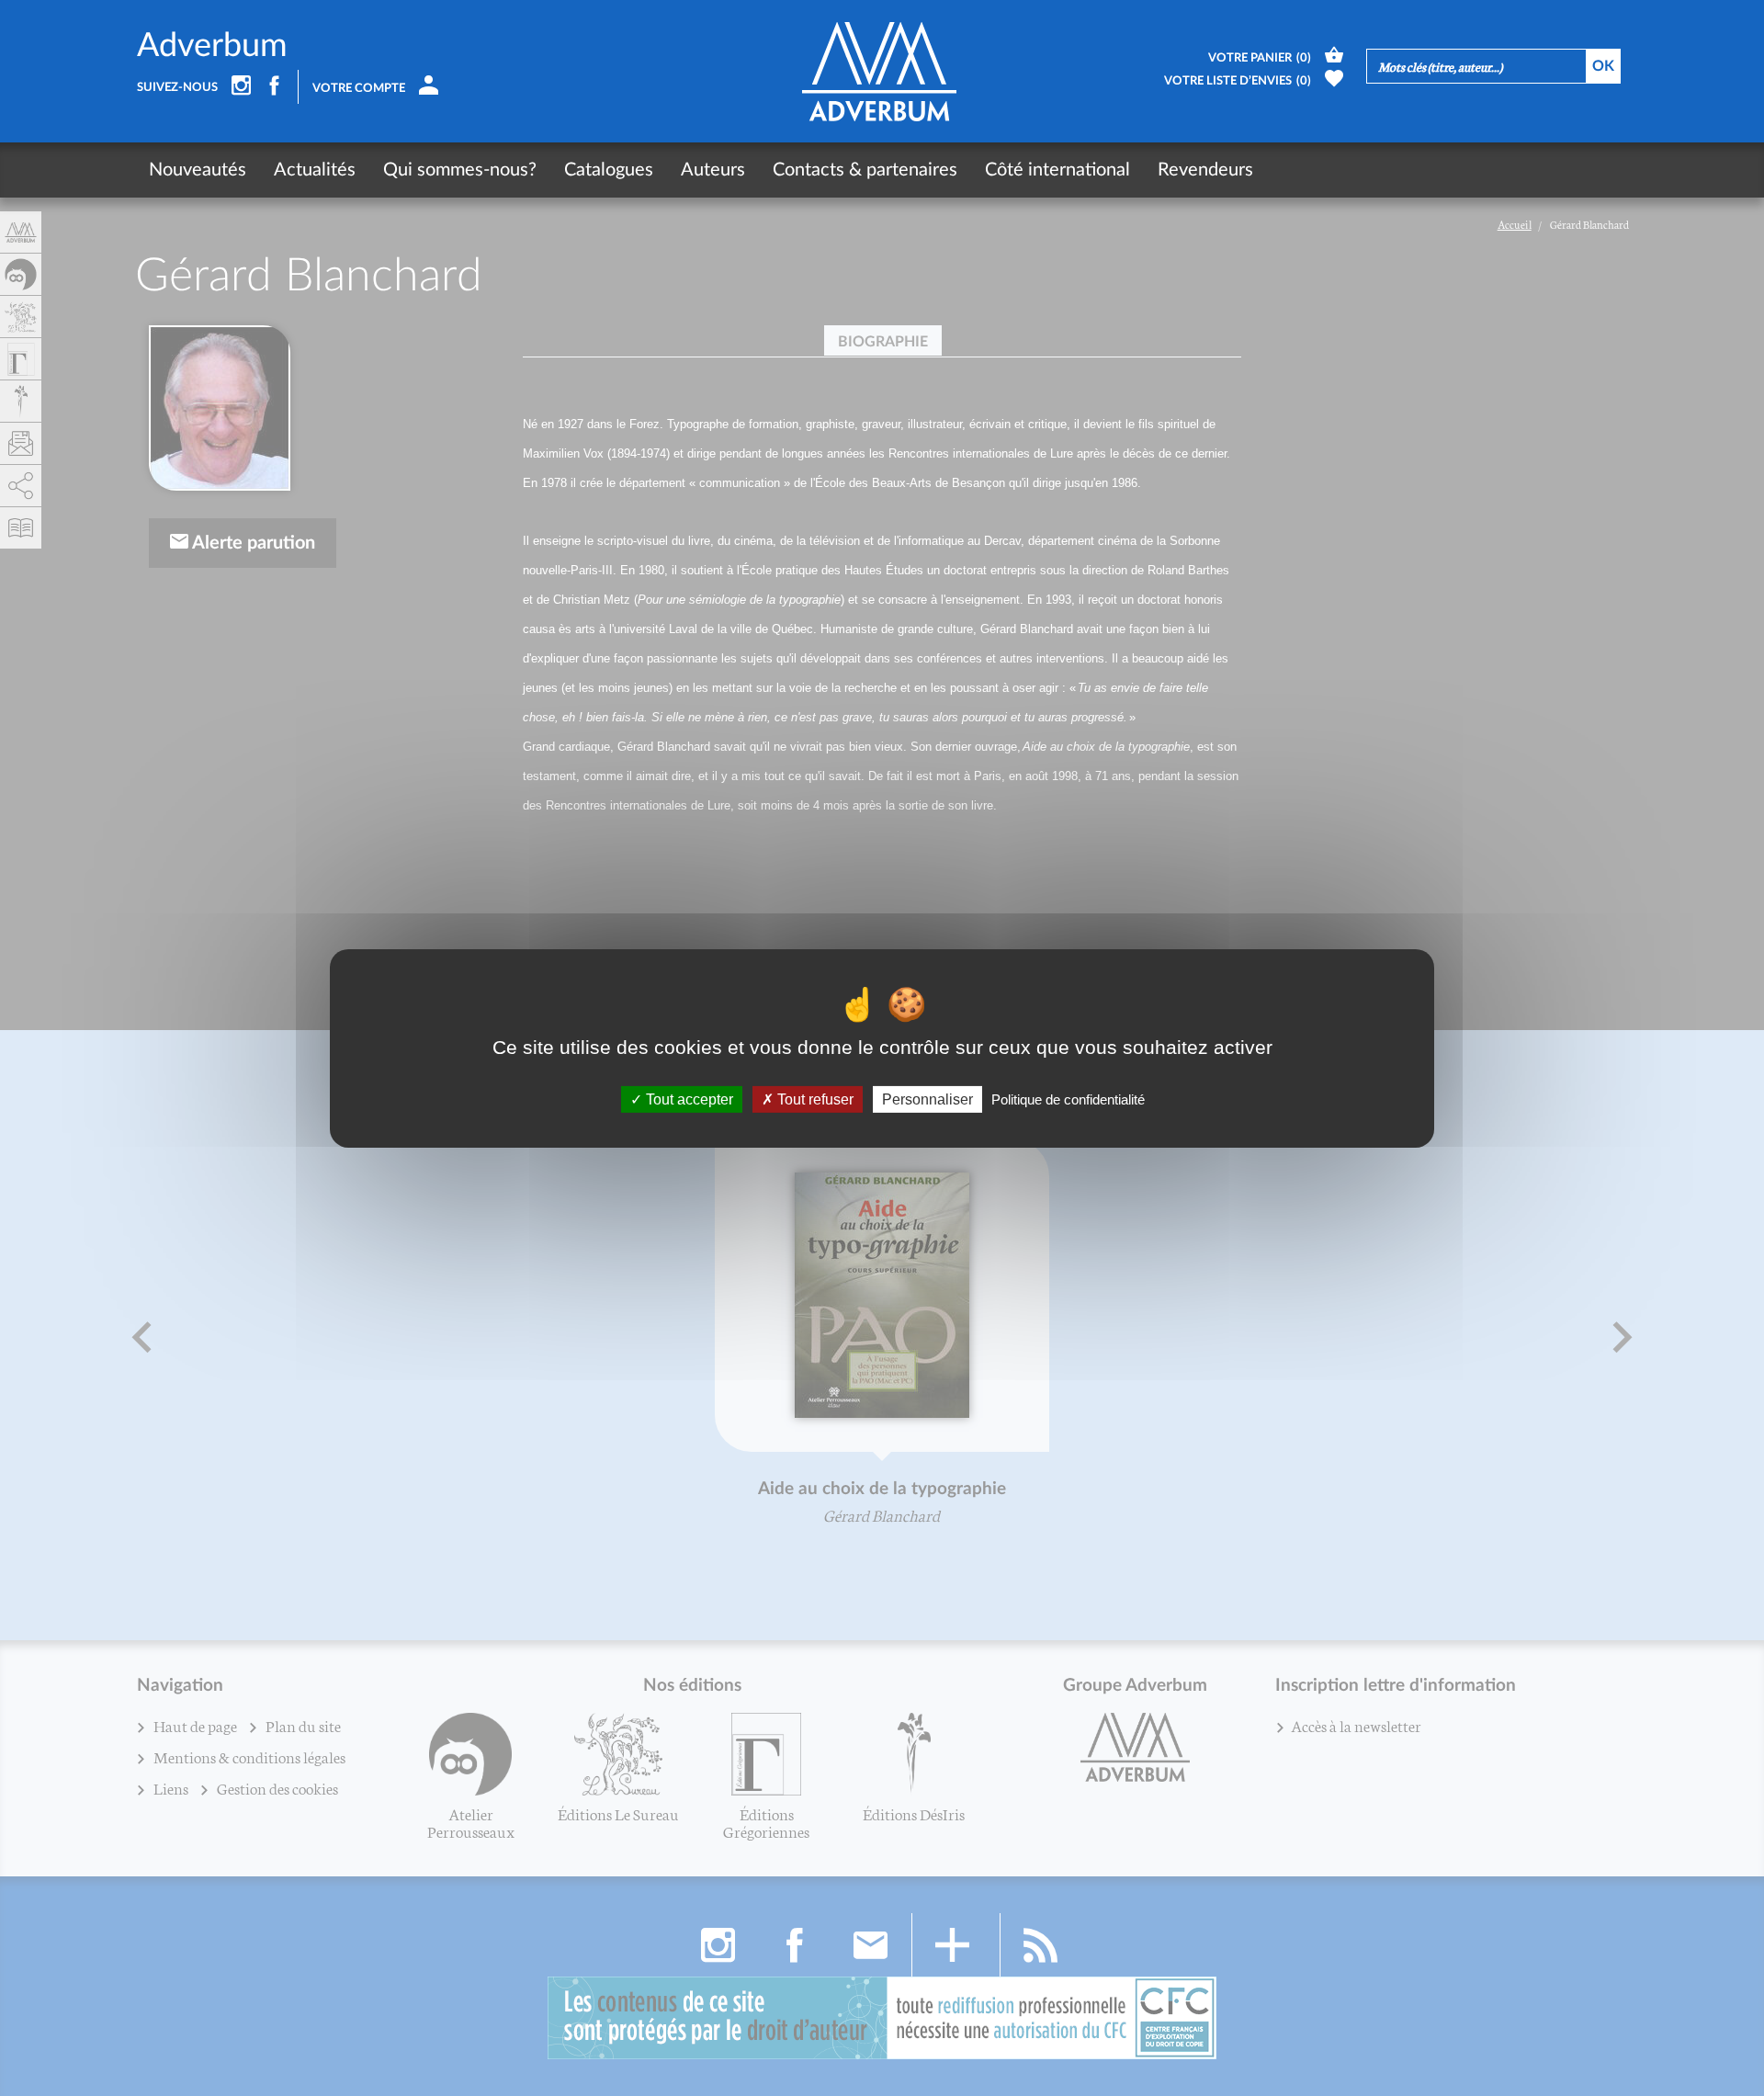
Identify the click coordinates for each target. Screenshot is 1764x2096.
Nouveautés (198, 170)
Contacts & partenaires (865, 170)
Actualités (315, 170)
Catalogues (609, 170)
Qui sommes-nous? (460, 170)
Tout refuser (814, 1099)
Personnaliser (927, 1099)
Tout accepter (688, 1099)
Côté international (1057, 170)
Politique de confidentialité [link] (1068, 1099)
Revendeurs (1205, 170)
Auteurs (713, 170)
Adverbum (212, 46)
